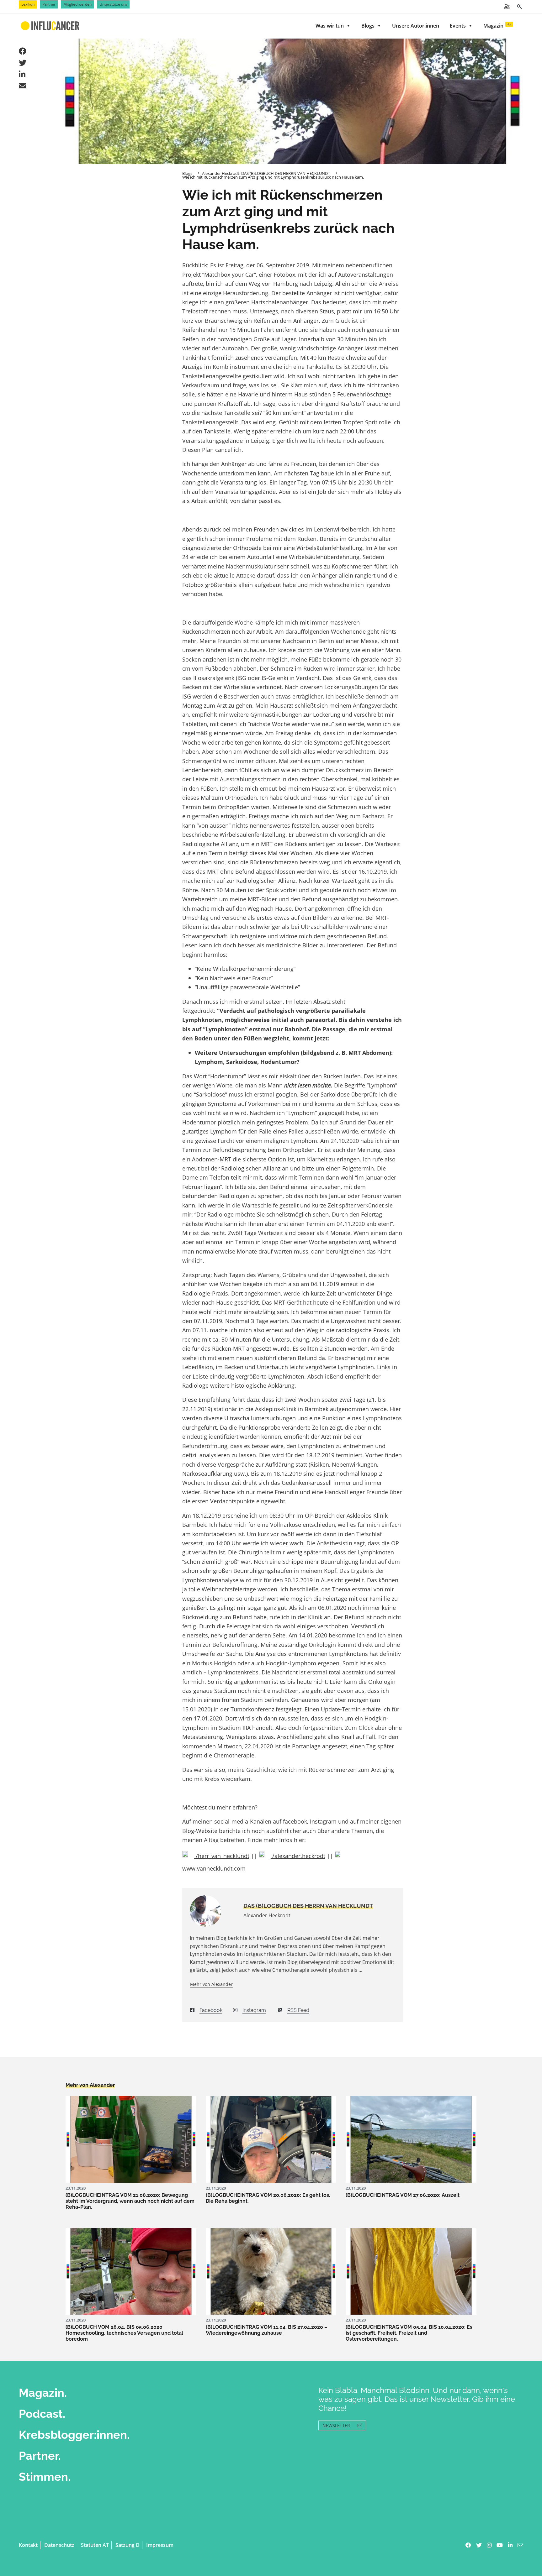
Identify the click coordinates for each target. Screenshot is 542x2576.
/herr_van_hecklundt (222, 1856)
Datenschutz (59, 2545)
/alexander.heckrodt (298, 1856)
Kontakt (28, 2545)
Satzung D (128, 2545)
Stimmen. (45, 2477)
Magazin (498, 26)
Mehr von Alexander (211, 1984)
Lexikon (28, 4)
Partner (49, 4)
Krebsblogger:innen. (74, 2435)
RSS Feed (298, 2010)
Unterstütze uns (113, 4)
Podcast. (42, 2414)
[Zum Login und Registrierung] (507, 7)
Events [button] (458, 26)
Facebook (211, 2010)
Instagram (254, 2010)
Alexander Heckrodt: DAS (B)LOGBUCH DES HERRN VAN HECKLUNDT (266, 173)
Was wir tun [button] (330, 26)
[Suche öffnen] (519, 7)
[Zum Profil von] (212, 1911)
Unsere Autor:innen (416, 26)
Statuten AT (95, 2545)
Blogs (368, 26)
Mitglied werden (77, 4)
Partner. (40, 2456)
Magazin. (43, 2393)
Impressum (160, 2545)
